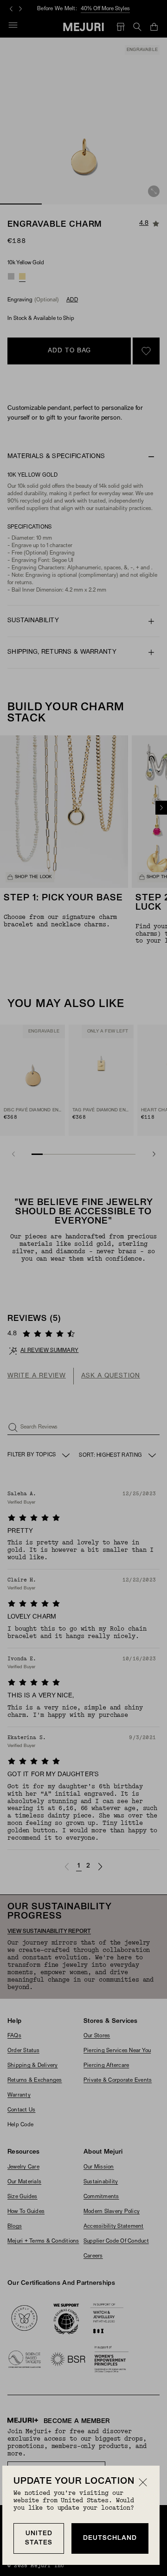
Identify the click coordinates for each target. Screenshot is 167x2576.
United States (39, 2538)
